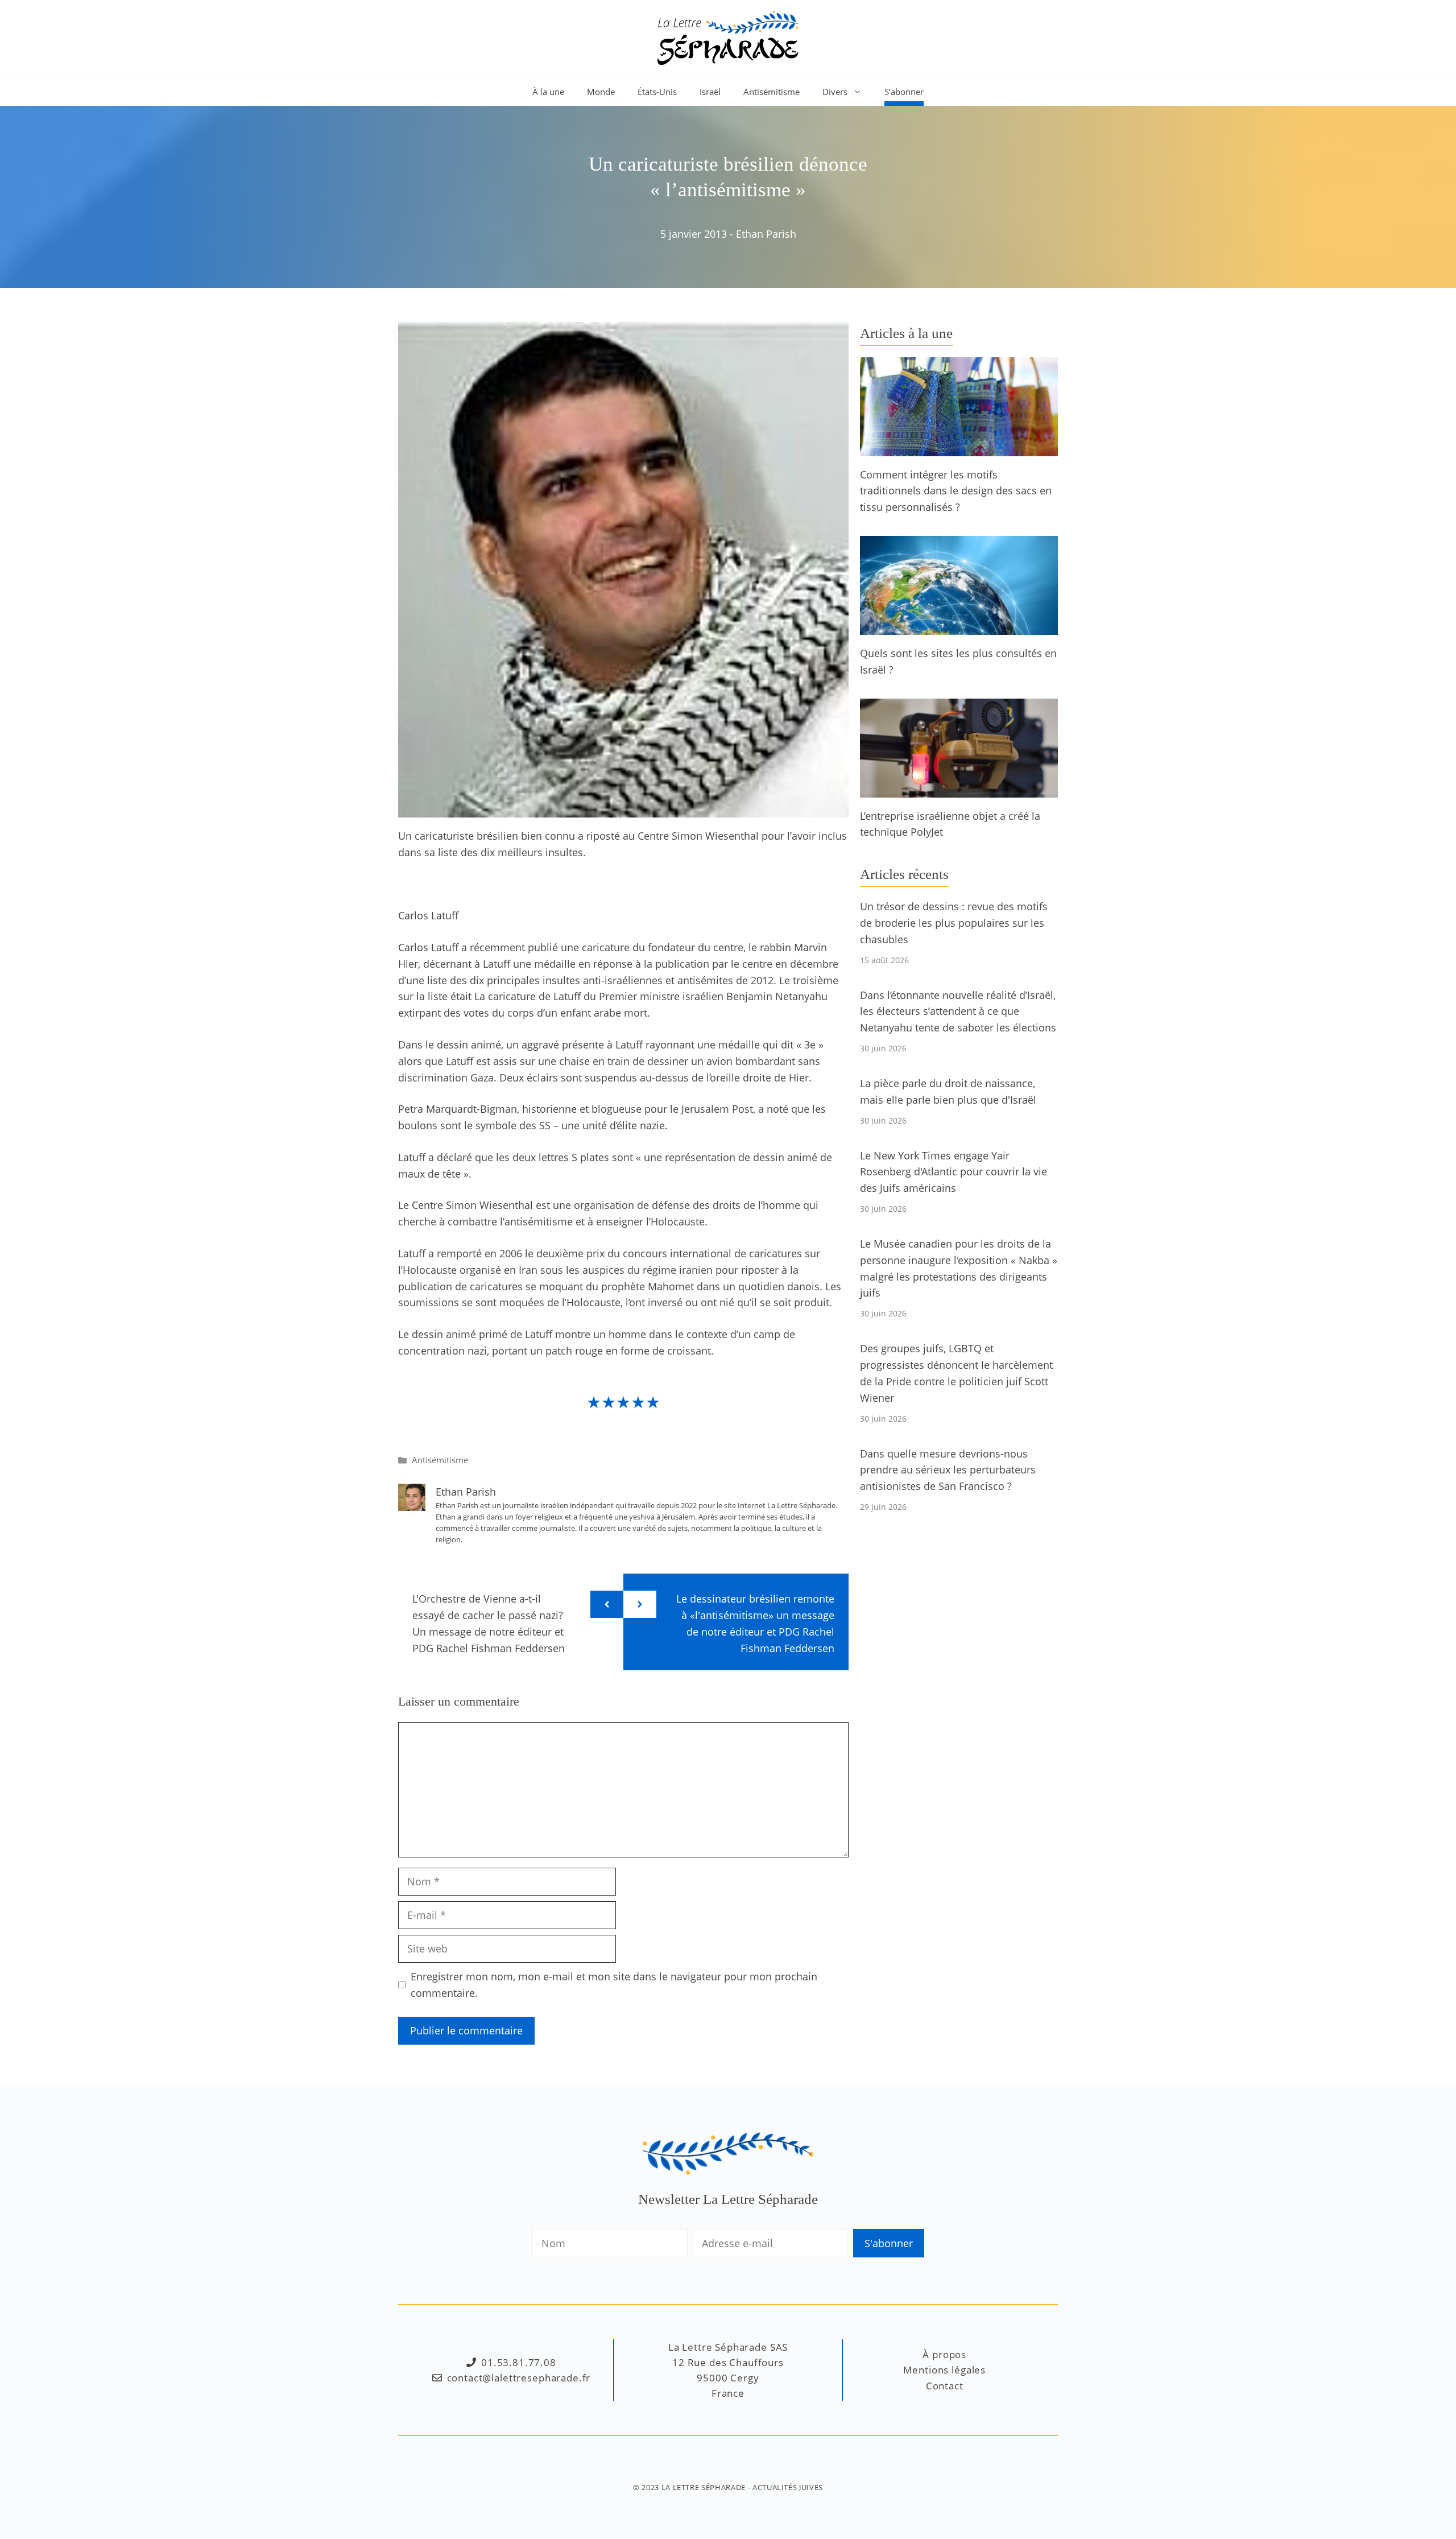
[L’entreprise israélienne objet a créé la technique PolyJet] (959, 789)
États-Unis (657, 92)
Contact (945, 2386)
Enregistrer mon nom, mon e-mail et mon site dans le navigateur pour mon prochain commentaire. (614, 1985)
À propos (944, 2354)
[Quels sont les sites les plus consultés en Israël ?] (959, 626)
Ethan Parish (766, 234)
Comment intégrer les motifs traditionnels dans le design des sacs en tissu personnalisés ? (956, 491)
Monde (601, 92)
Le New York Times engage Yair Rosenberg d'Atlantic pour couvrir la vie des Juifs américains (954, 1172)
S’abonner (904, 92)
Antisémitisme (772, 92)
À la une (548, 92)
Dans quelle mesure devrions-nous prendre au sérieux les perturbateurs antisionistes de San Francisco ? (948, 1470)
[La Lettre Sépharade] (728, 37)
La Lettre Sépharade (704, 2487)
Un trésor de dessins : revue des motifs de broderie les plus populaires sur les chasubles (954, 923)
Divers (835, 92)
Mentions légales (944, 2370)
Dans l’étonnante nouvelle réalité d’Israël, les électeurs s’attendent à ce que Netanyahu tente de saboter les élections (958, 1012)
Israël (710, 92)
